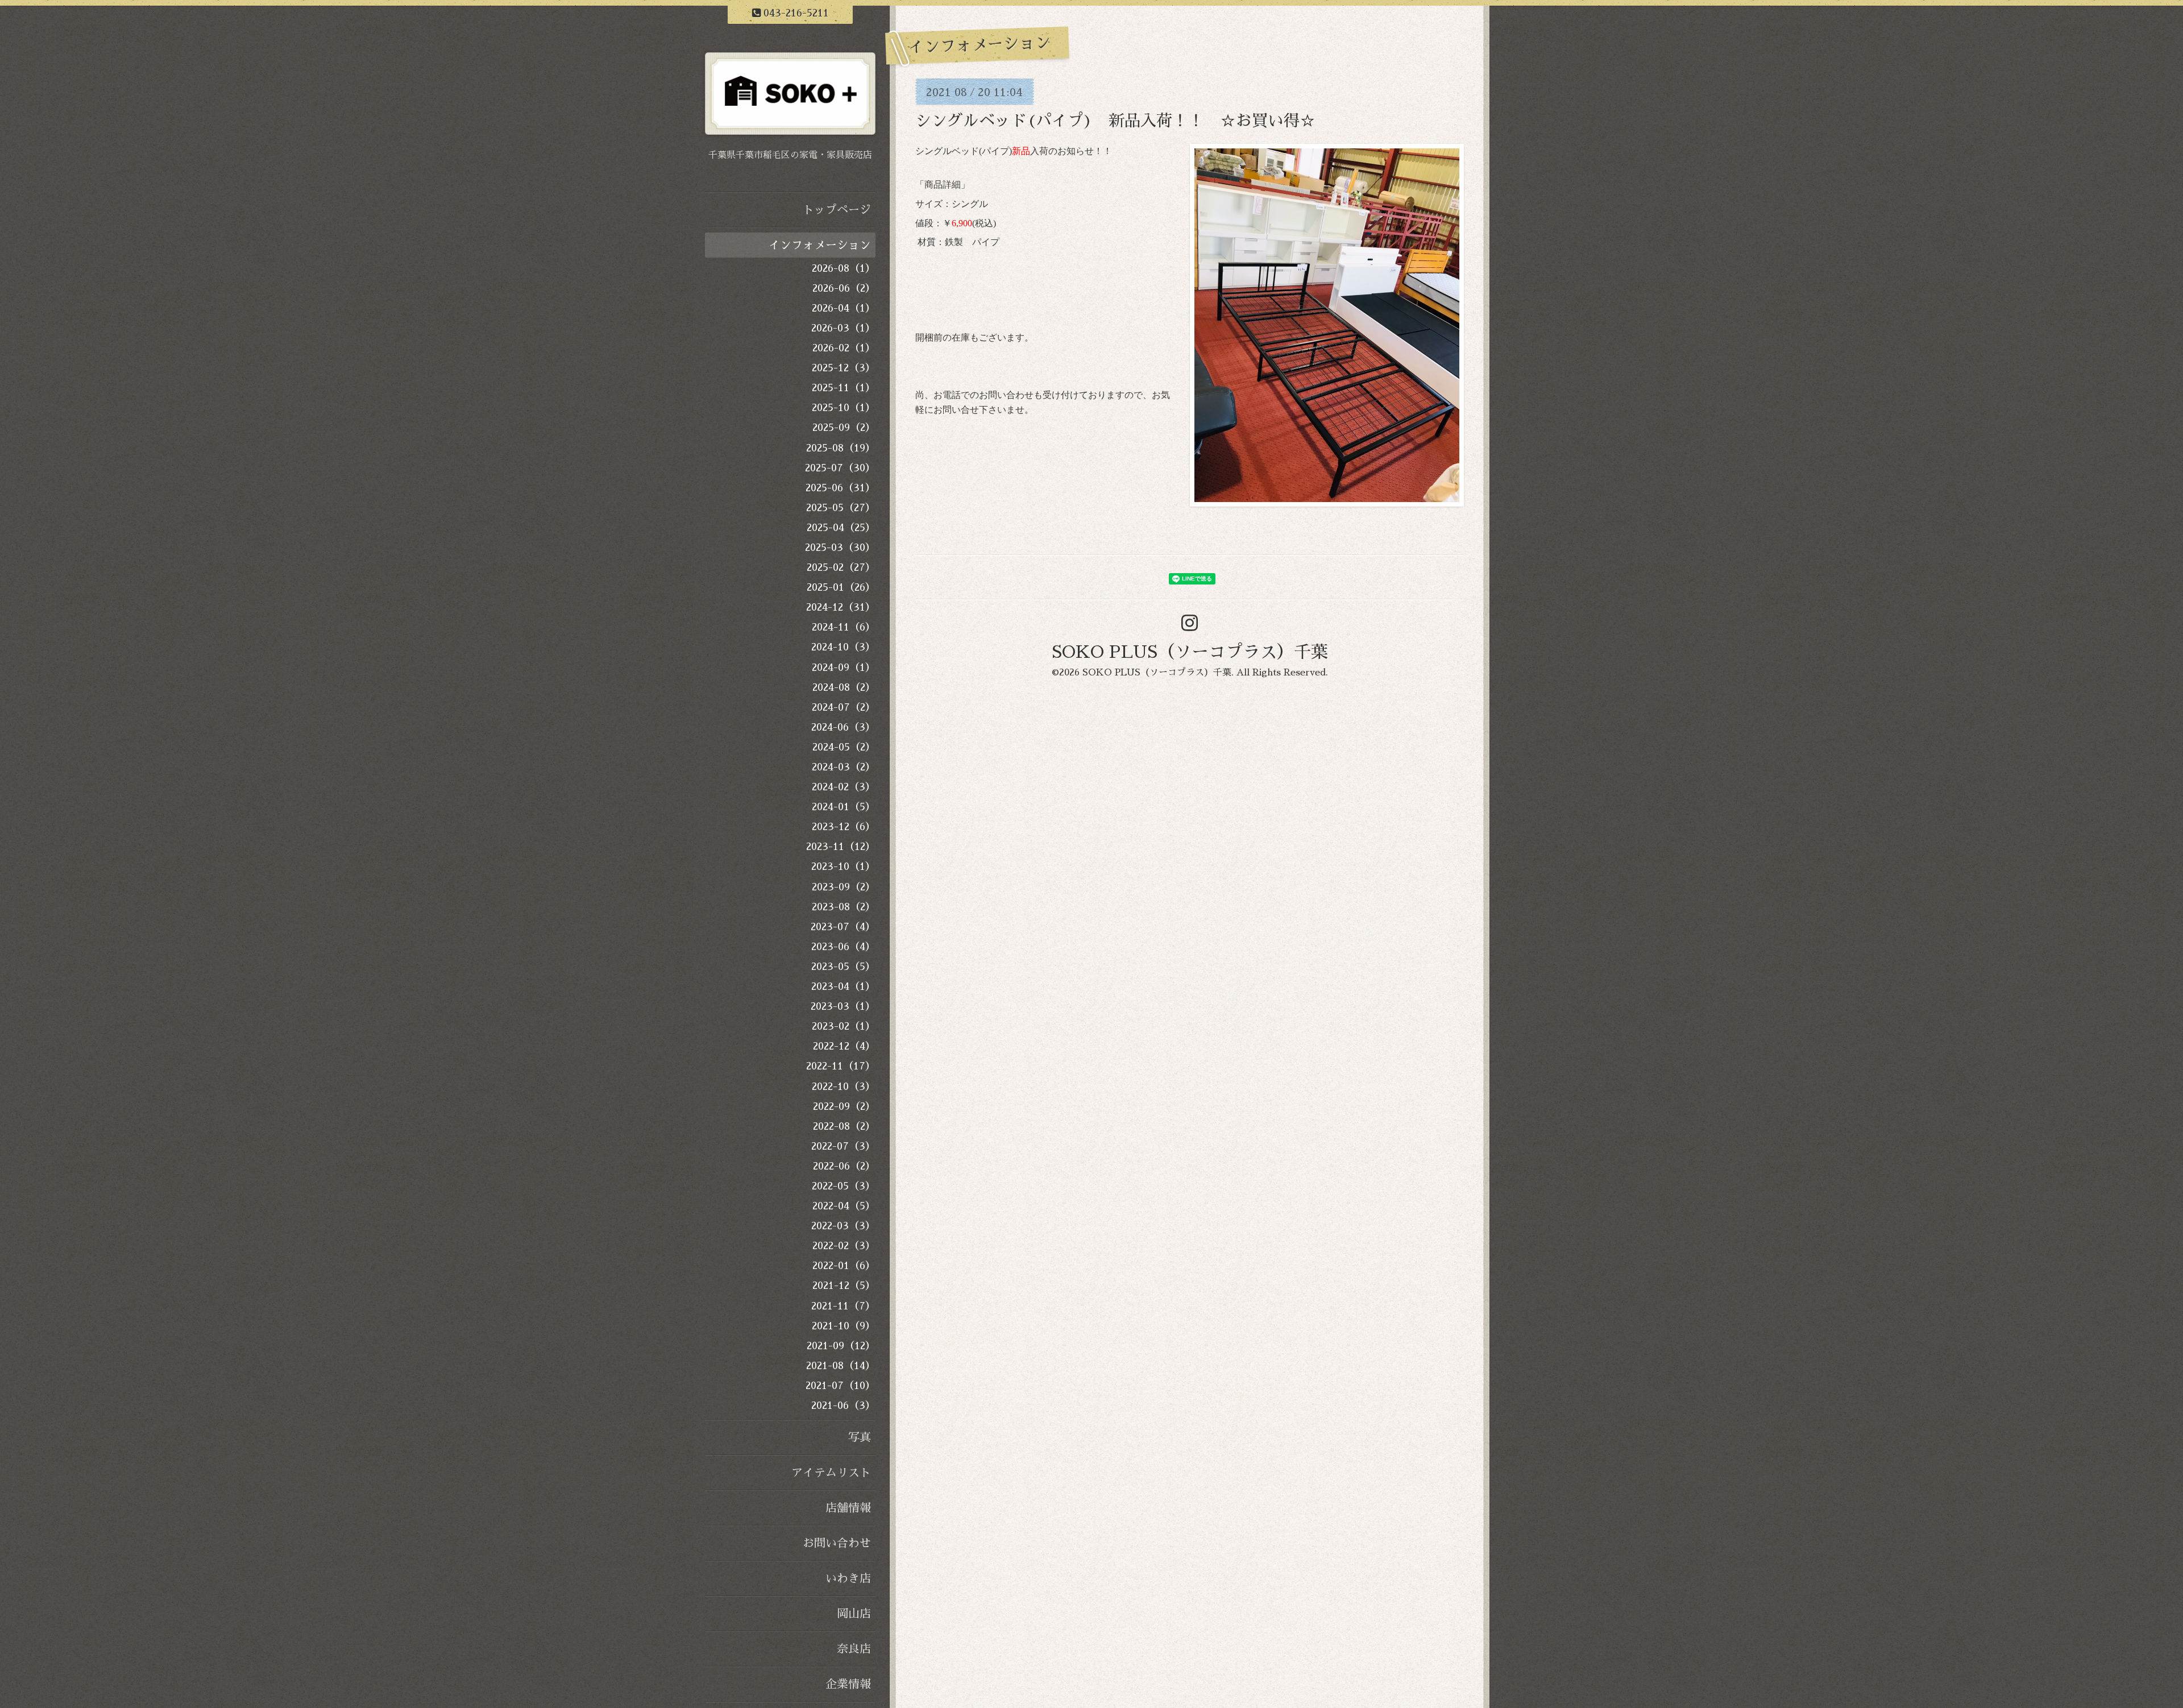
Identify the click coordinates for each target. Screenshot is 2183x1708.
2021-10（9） (844, 1326)
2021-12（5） (844, 1286)
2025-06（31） (841, 488)
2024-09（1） (844, 668)
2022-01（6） (844, 1266)
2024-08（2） (844, 687)
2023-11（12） (841, 847)
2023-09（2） (844, 887)
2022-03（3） (843, 1226)
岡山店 (854, 1614)
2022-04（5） (844, 1206)
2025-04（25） (841, 528)
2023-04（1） (843, 986)
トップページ (837, 210)
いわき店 (848, 1578)
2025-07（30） (840, 468)
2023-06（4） (843, 947)
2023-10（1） (843, 867)
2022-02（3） (844, 1246)
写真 (860, 1437)
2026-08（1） (844, 268)
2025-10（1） (844, 408)
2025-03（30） (840, 548)
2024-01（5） (844, 807)
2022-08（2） (844, 1126)
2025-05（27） (841, 508)
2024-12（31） (841, 607)
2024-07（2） (844, 707)
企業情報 (848, 1684)
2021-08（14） (841, 1366)
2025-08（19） (841, 448)
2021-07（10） (841, 1386)
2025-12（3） (844, 368)
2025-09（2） (844, 428)
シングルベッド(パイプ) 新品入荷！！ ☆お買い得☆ (1115, 121)
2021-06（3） (843, 1406)
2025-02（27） (841, 567)
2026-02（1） (844, 348)
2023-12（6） (844, 827)
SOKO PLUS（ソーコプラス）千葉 (1190, 652)
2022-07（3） (843, 1146)
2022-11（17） (841, 1066)
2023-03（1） (843, 1006)
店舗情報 (848, 1508)
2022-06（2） (844, 1166)
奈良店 (854, 1649)
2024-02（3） (844, 787)
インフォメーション (820, 245)
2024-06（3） (843, 727)
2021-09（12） (841, 1346)
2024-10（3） (843, 647)
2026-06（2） (844, 288)
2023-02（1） (844, 1026)
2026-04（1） (844, 308)
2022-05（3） (844, 1186)
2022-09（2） (844, 1106)
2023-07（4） (843, 927)
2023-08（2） (844, 907)
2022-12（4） (844, 1046)
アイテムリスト (831, 1473)
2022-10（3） (844, 1087)
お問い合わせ (837, 1543)
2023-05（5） (843, 967)
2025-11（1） (844, 388)
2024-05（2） (844, 747)
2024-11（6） (844, 627)
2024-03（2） (844, 767)
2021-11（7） (843, 1306)
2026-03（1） (843, 328)
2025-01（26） (841, 587)
